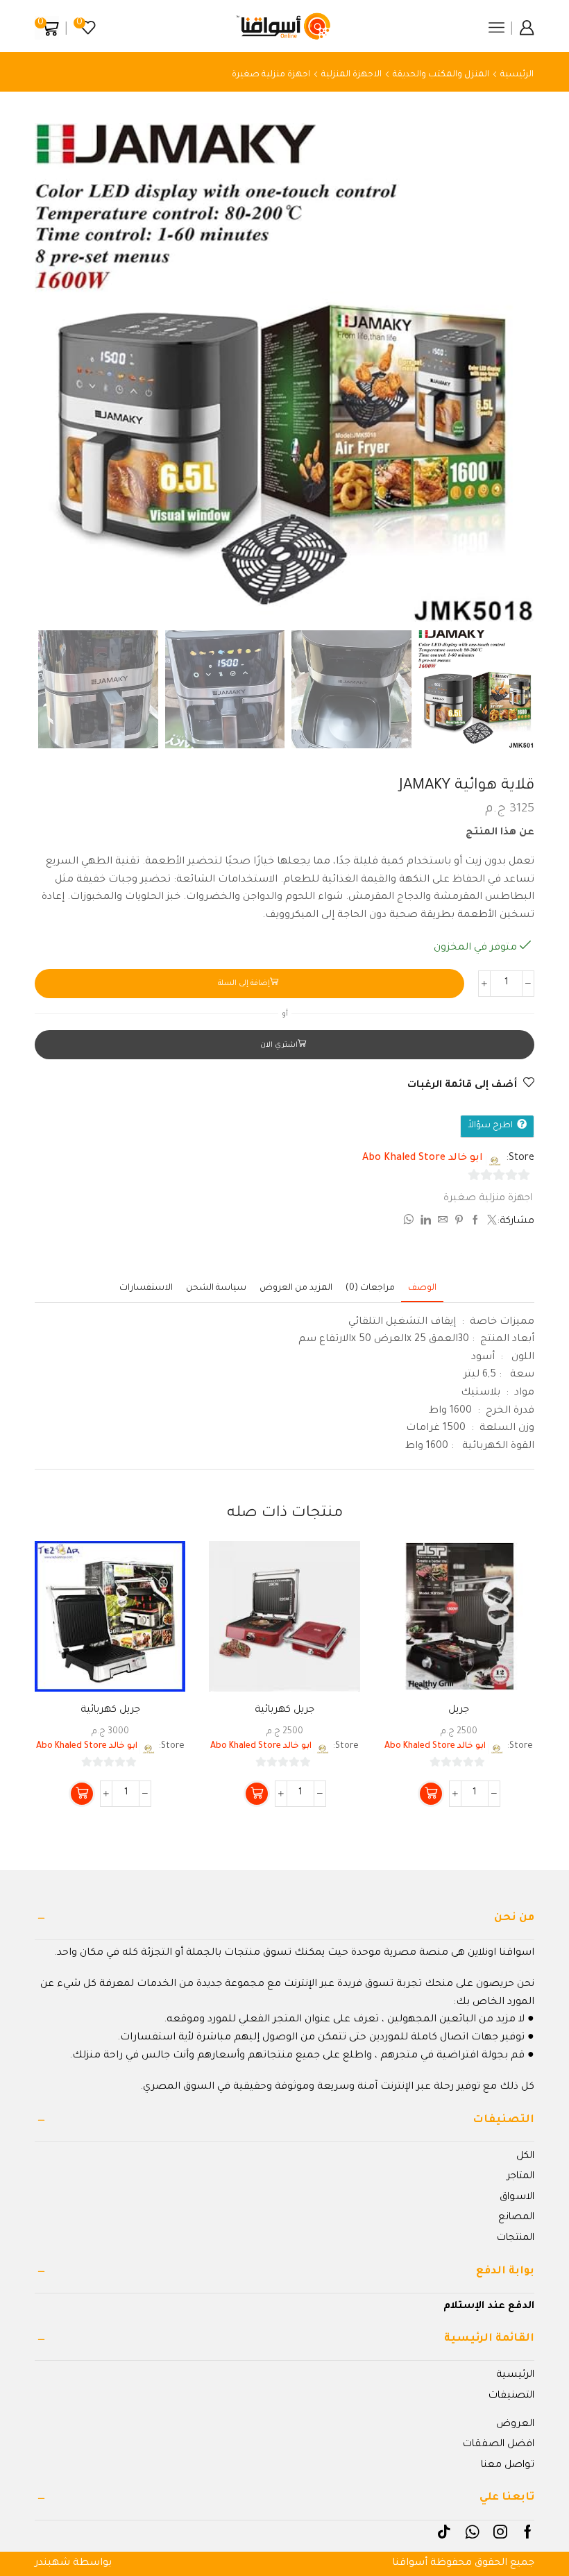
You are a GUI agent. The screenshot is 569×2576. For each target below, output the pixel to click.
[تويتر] (490, 1222)
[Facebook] (528, 2532)
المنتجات (516, 2239)
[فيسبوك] (475, 1222)
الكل (525, 2157)
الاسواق (517, 2198)
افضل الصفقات (499, 2445)
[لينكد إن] (426, 1222)
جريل (459, 1710)
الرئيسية (517, 75)
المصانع (516, 2218)
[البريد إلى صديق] (443, 1222)
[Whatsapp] (472, 2532)
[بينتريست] (459, 1222)
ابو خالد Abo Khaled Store (423, 1159)
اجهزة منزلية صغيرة (271, 75)
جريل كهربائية (284, 1710)
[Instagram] (500, 2532)
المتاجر (520, 2177)
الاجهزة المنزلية (351, 75)
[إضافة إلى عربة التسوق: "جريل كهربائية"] (257, 1794)
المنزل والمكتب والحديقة (441, 75)
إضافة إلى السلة (244, 984)
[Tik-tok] (444, 2532)
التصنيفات (511, 2396)
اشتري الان (279, 1045)
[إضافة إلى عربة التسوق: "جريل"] (431, 1794)
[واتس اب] (410, 1222)
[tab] (422, 1289)
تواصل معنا (508, 2466)
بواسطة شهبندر (73, 2564)
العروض (515, 2425)
